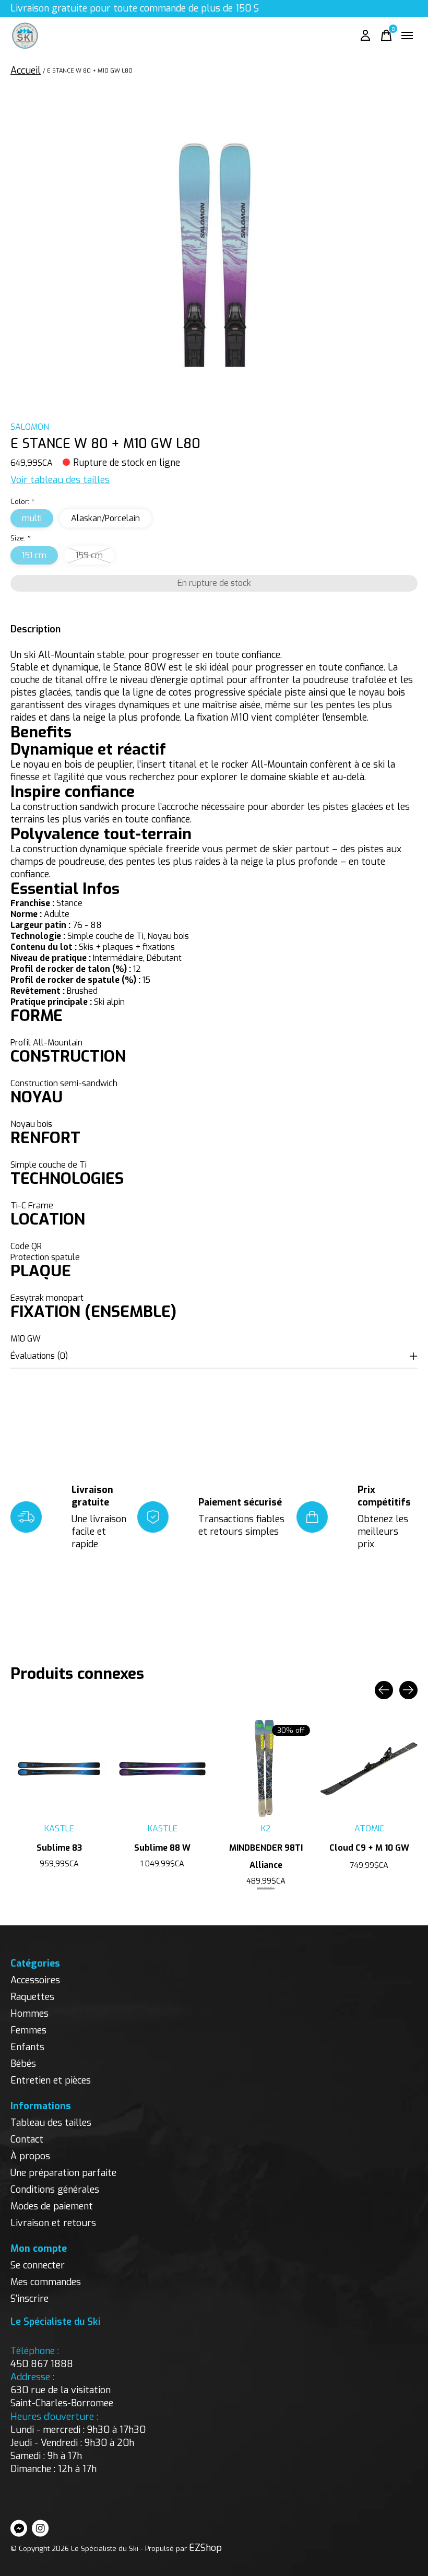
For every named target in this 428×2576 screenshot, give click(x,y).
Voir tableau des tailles (60, 480)
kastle (59, 1828)
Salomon (30, 427)
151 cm (34, 555)
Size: (21, 538)
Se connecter (38, 2265)
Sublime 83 (59, 1848)
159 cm (89, 555)
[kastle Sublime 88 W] (162, 1769)
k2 (266, 1828)
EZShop (205, 2548)
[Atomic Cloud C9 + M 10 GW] (369, 1769)
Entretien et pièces (51, 2080)
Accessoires (35, 1980)
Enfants (27, 2047)
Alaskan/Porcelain (105, 518)
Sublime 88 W (162, 1848)
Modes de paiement (52, 2206)
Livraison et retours (53, 2223)
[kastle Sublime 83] (59, 1769)
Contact (27, 2139)
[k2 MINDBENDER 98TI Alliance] (266, 1769)
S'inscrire (29, 2299)
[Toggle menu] (407, 36)
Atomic (369, 1828)
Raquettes (32, 1997)
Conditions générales (55, 2190)
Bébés (23, 2064)
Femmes (28, 2030)
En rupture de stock (214, 583)
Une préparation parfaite (63, 2173)
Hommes (29, 2014)
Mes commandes (46, 2282)
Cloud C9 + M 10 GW (369, 1848)
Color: (22, 502)
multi (32, 518)
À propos (30, 2156)
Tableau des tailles (51, 2123)
